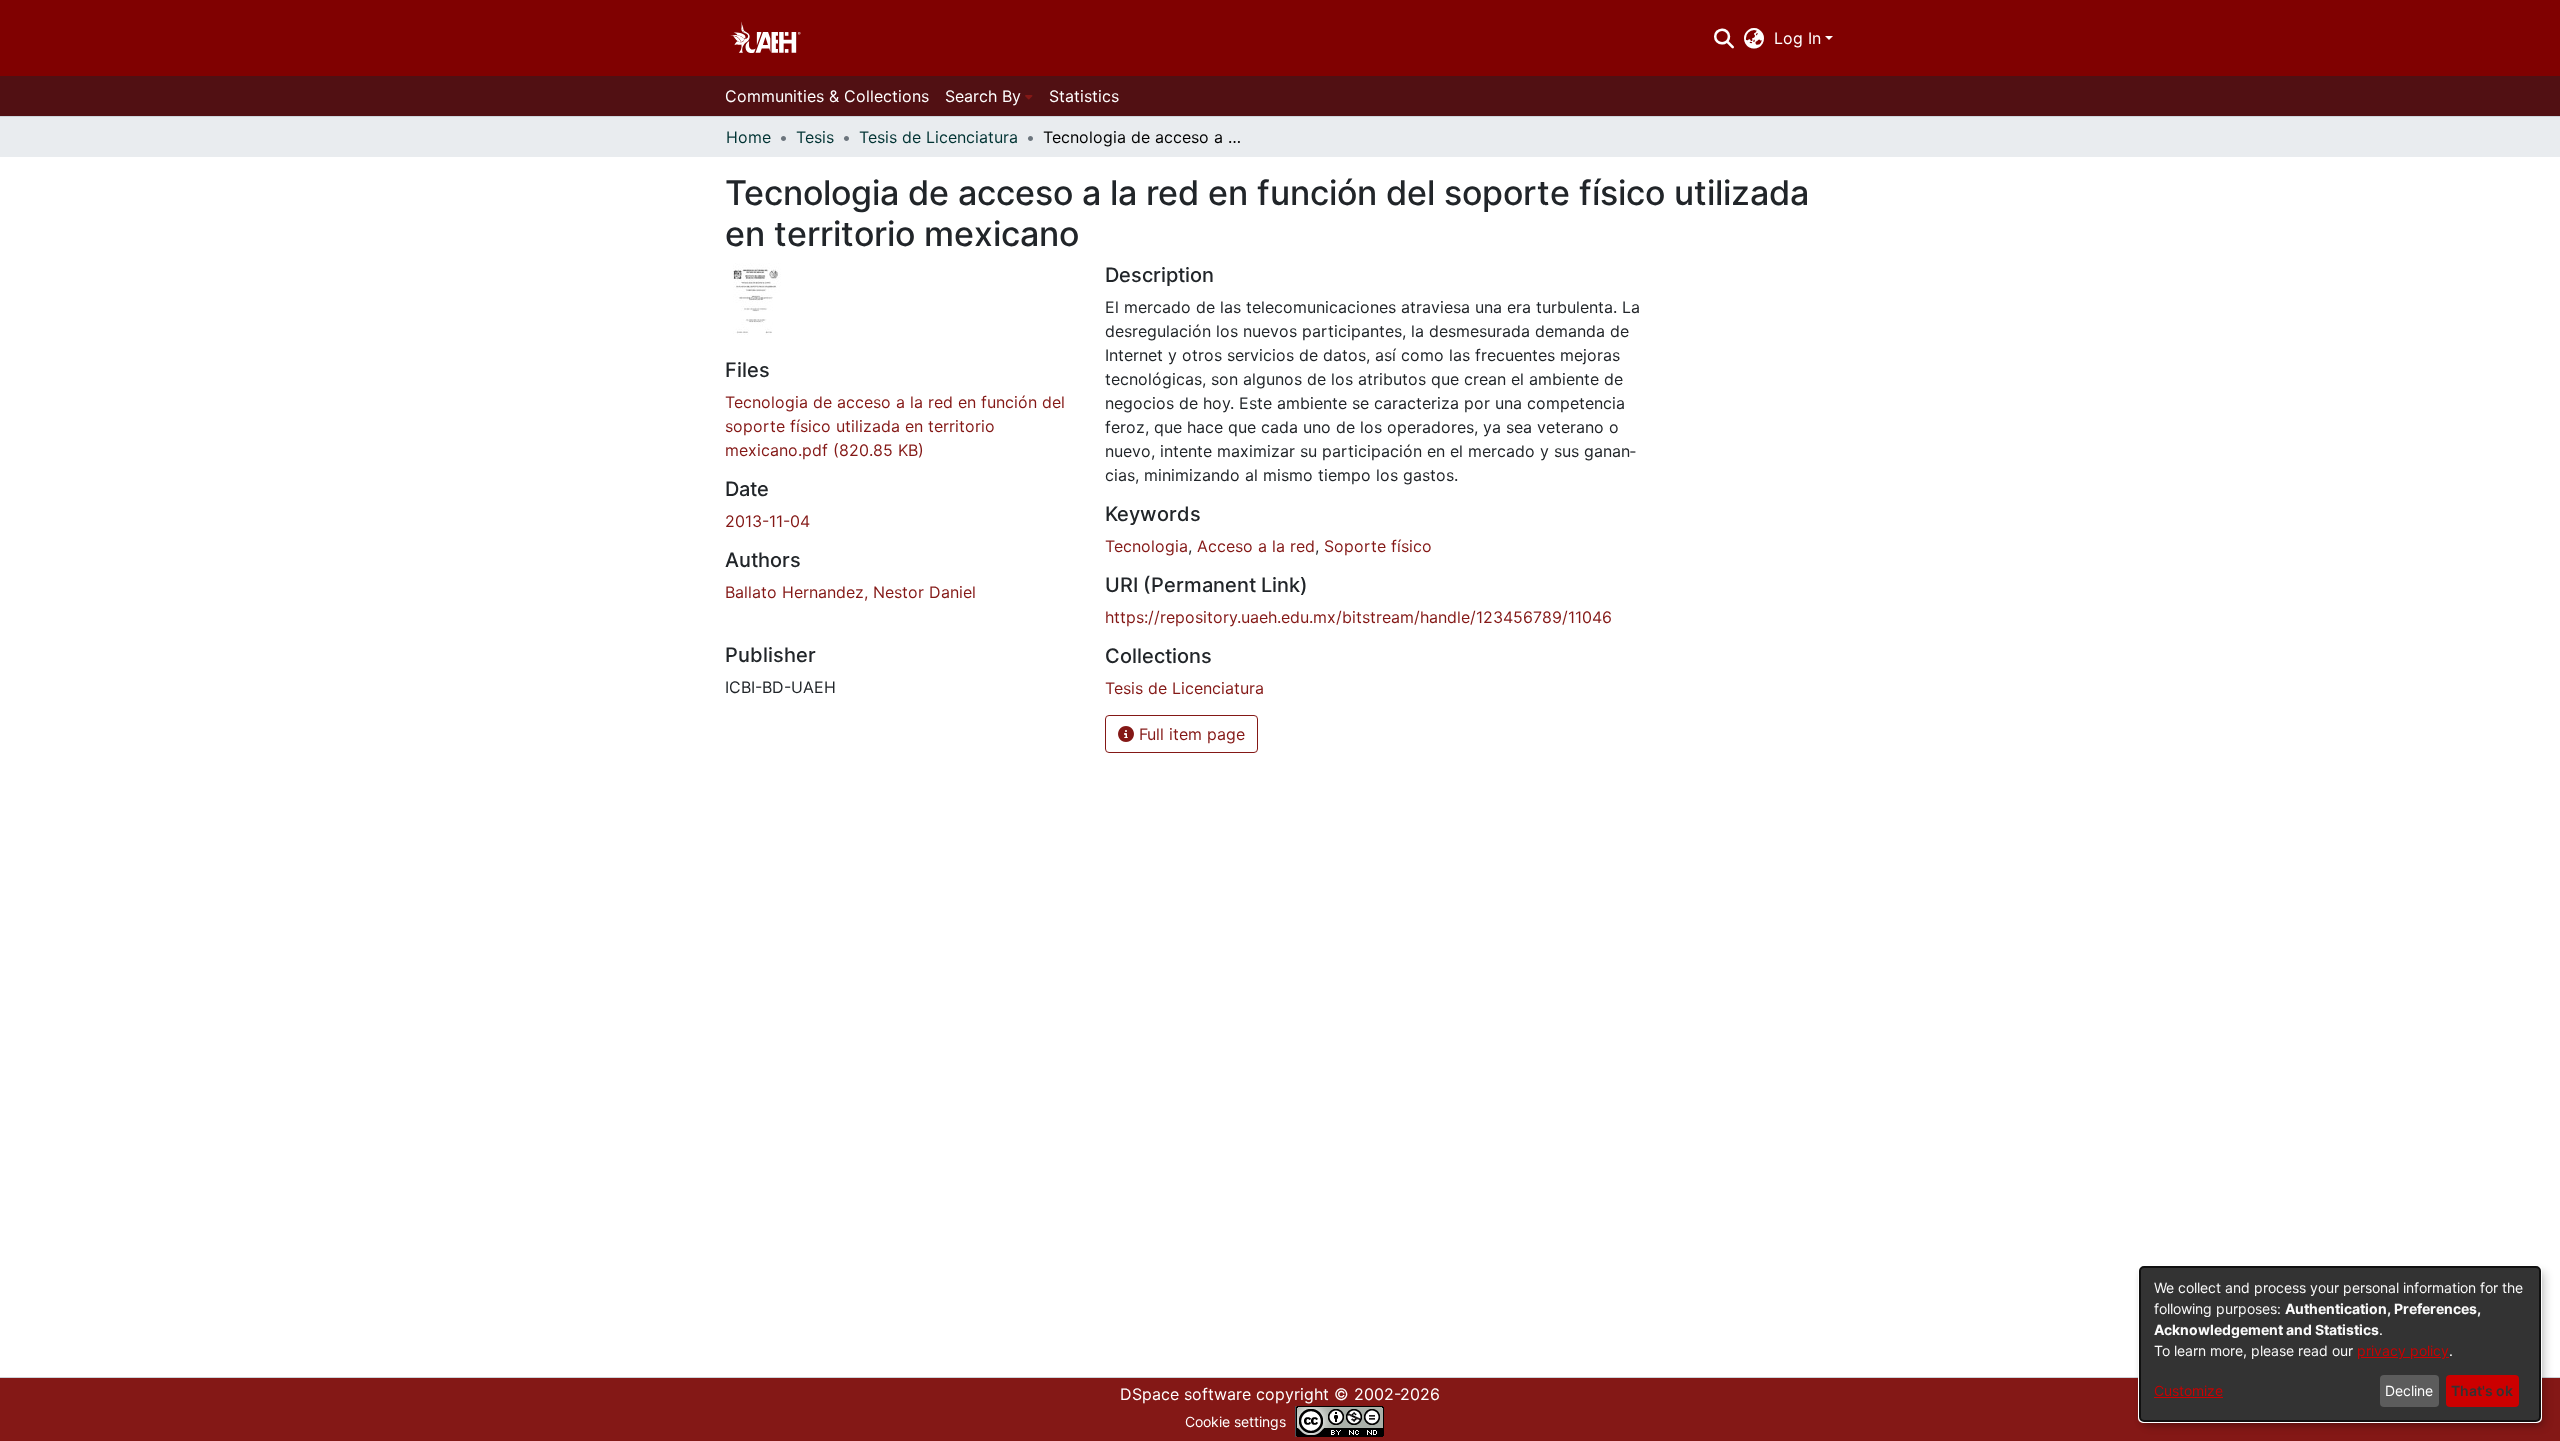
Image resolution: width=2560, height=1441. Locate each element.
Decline (2409, 1390)
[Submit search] (1723, 38)
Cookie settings (1235, 1421)
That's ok (2482, 1390)
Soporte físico (1378, 546)
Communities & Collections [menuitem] (827, 96)
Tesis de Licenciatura (938, 137)
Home (748, 137)
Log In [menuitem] (1797, 38)
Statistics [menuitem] (1084, 96)
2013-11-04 (767, 521)
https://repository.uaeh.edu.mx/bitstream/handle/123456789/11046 (1358, 617)
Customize (2188, 1390)
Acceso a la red (1256, 546)
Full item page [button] (1189, 734)
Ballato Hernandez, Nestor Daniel (850, 592)
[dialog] (2340, 1344)
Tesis (815, 137)
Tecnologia (1146, 546)
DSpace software (1185, 1394)
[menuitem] (1754, 38)
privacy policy (2403, 1350)
